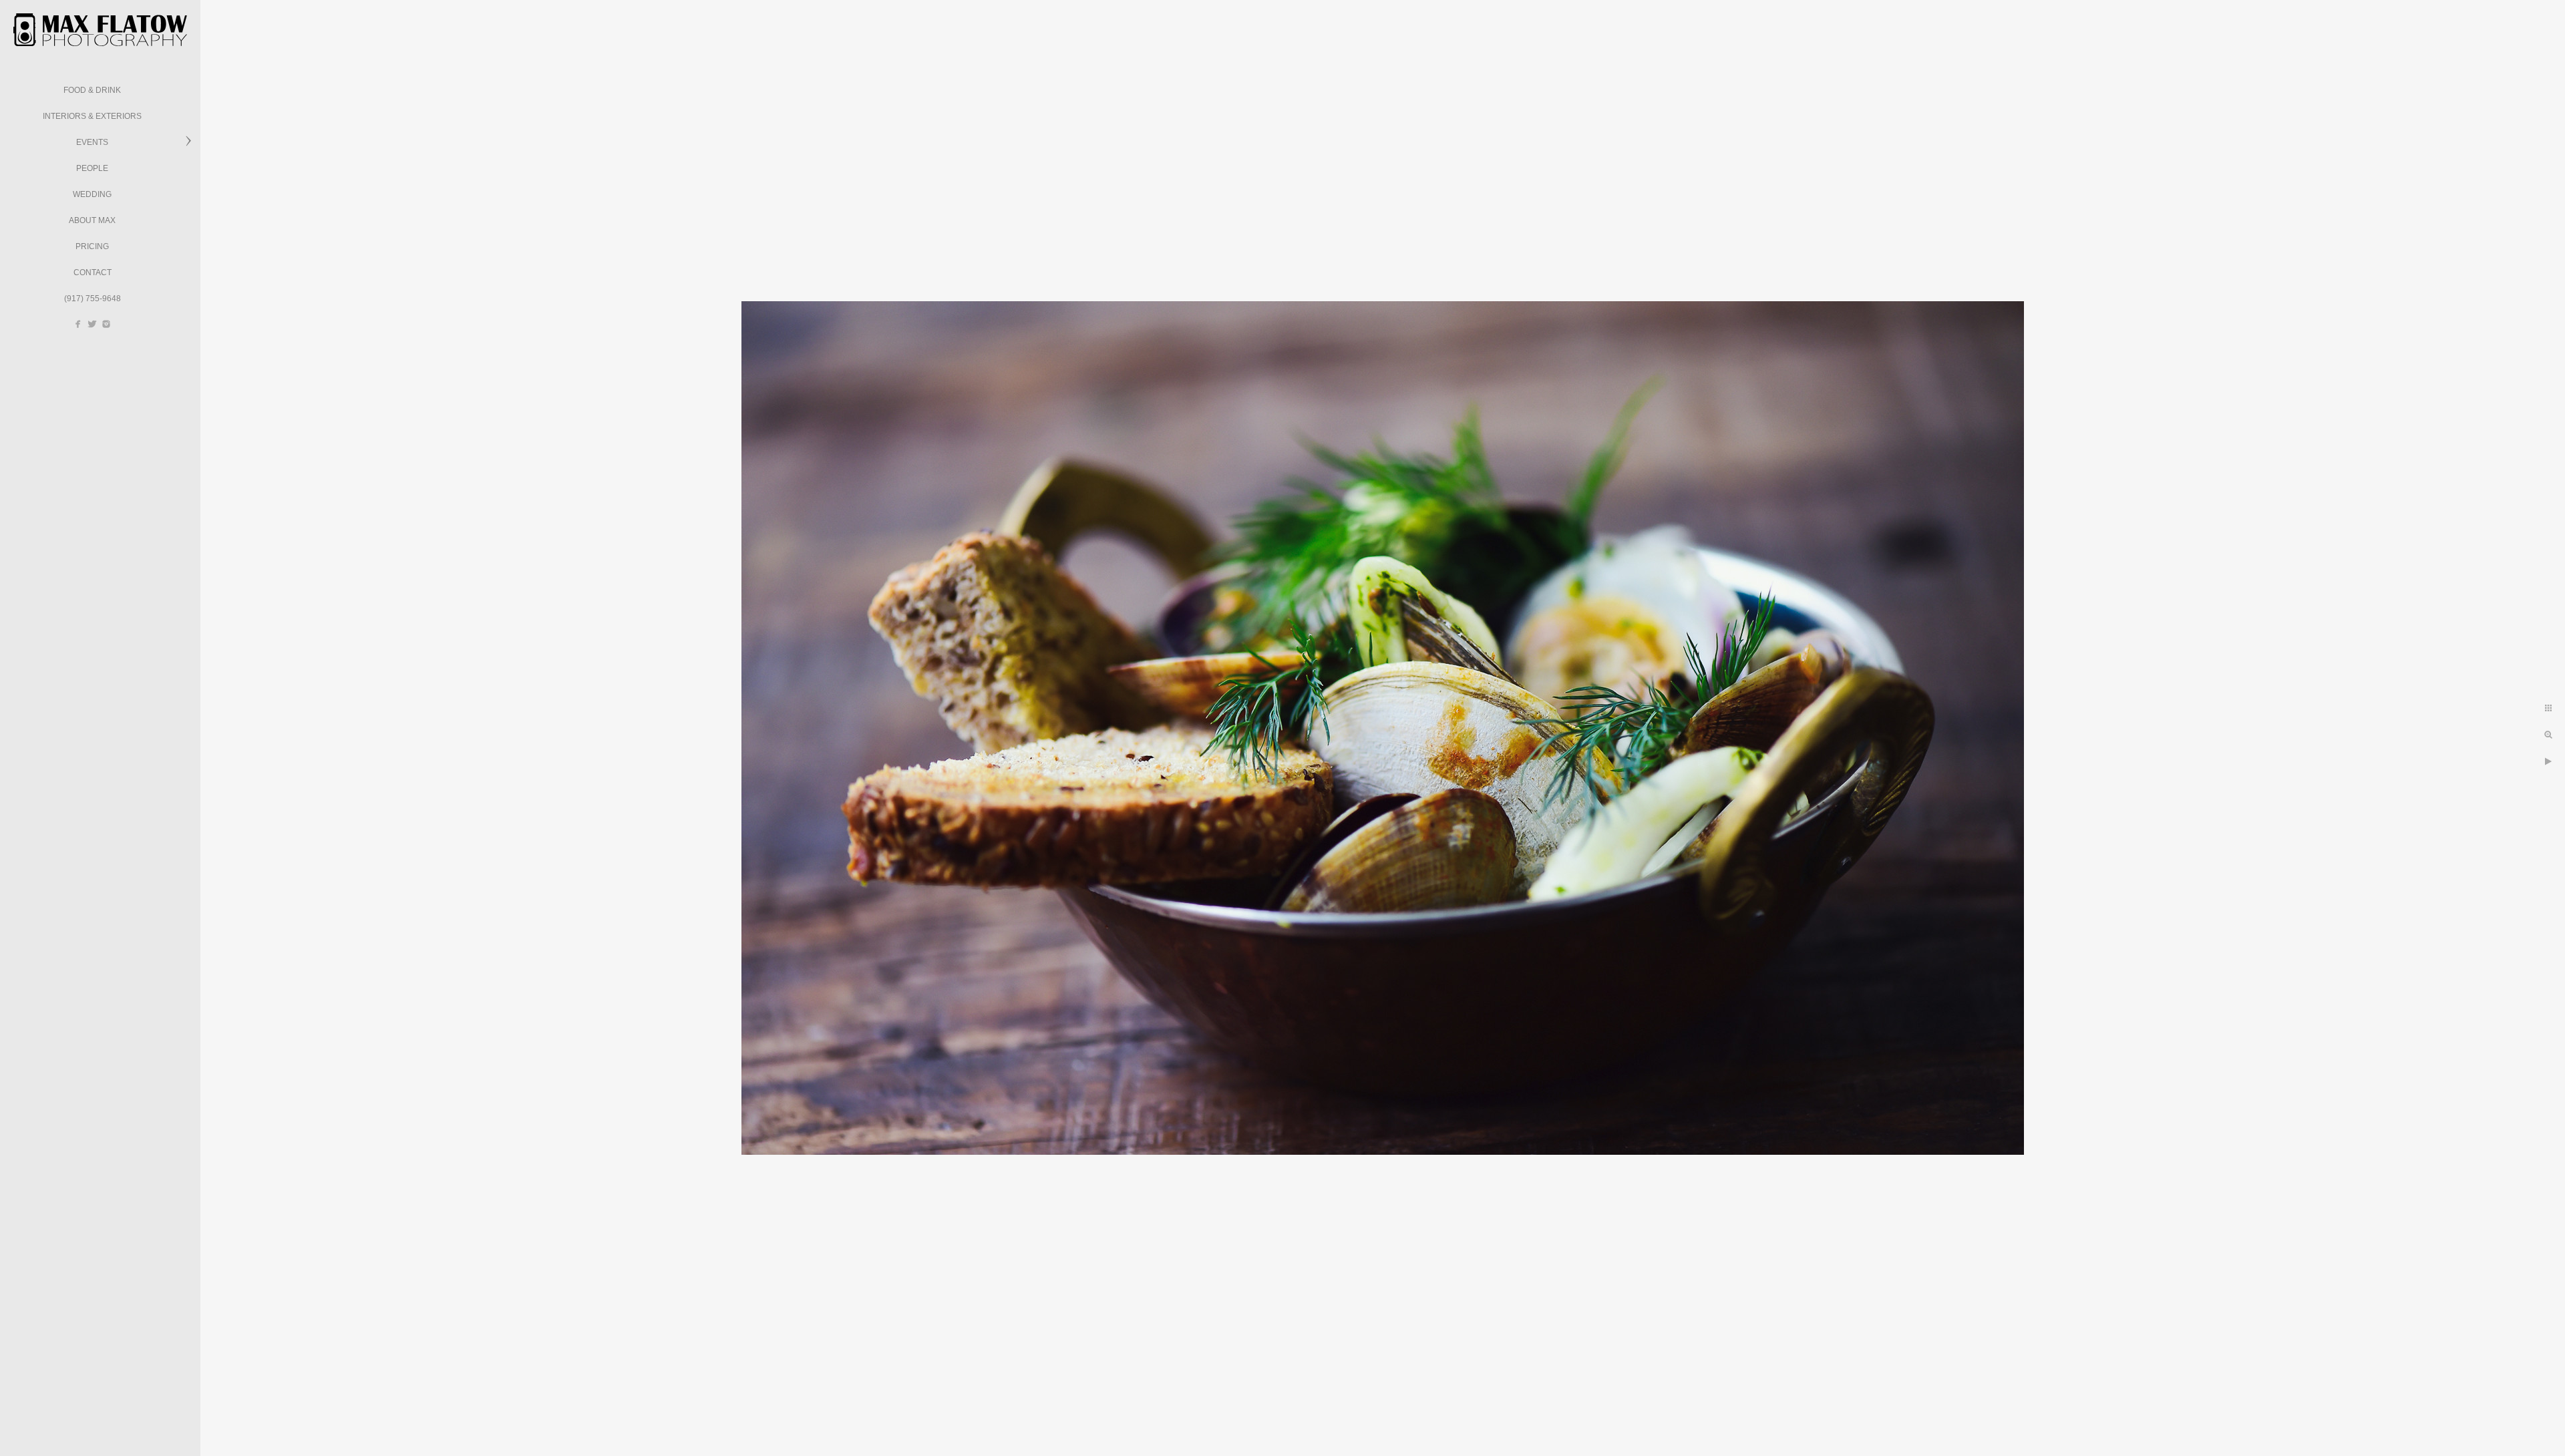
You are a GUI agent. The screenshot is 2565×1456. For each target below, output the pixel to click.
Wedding (92, 194)
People (92, 168)
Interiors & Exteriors (92, 116)
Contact (93, 272)
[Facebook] (78, 324)
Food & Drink (92, 90)
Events (92, 142)
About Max (92, 220)
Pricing (92, 246)
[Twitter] (92, 324)
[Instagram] (106, 324)
